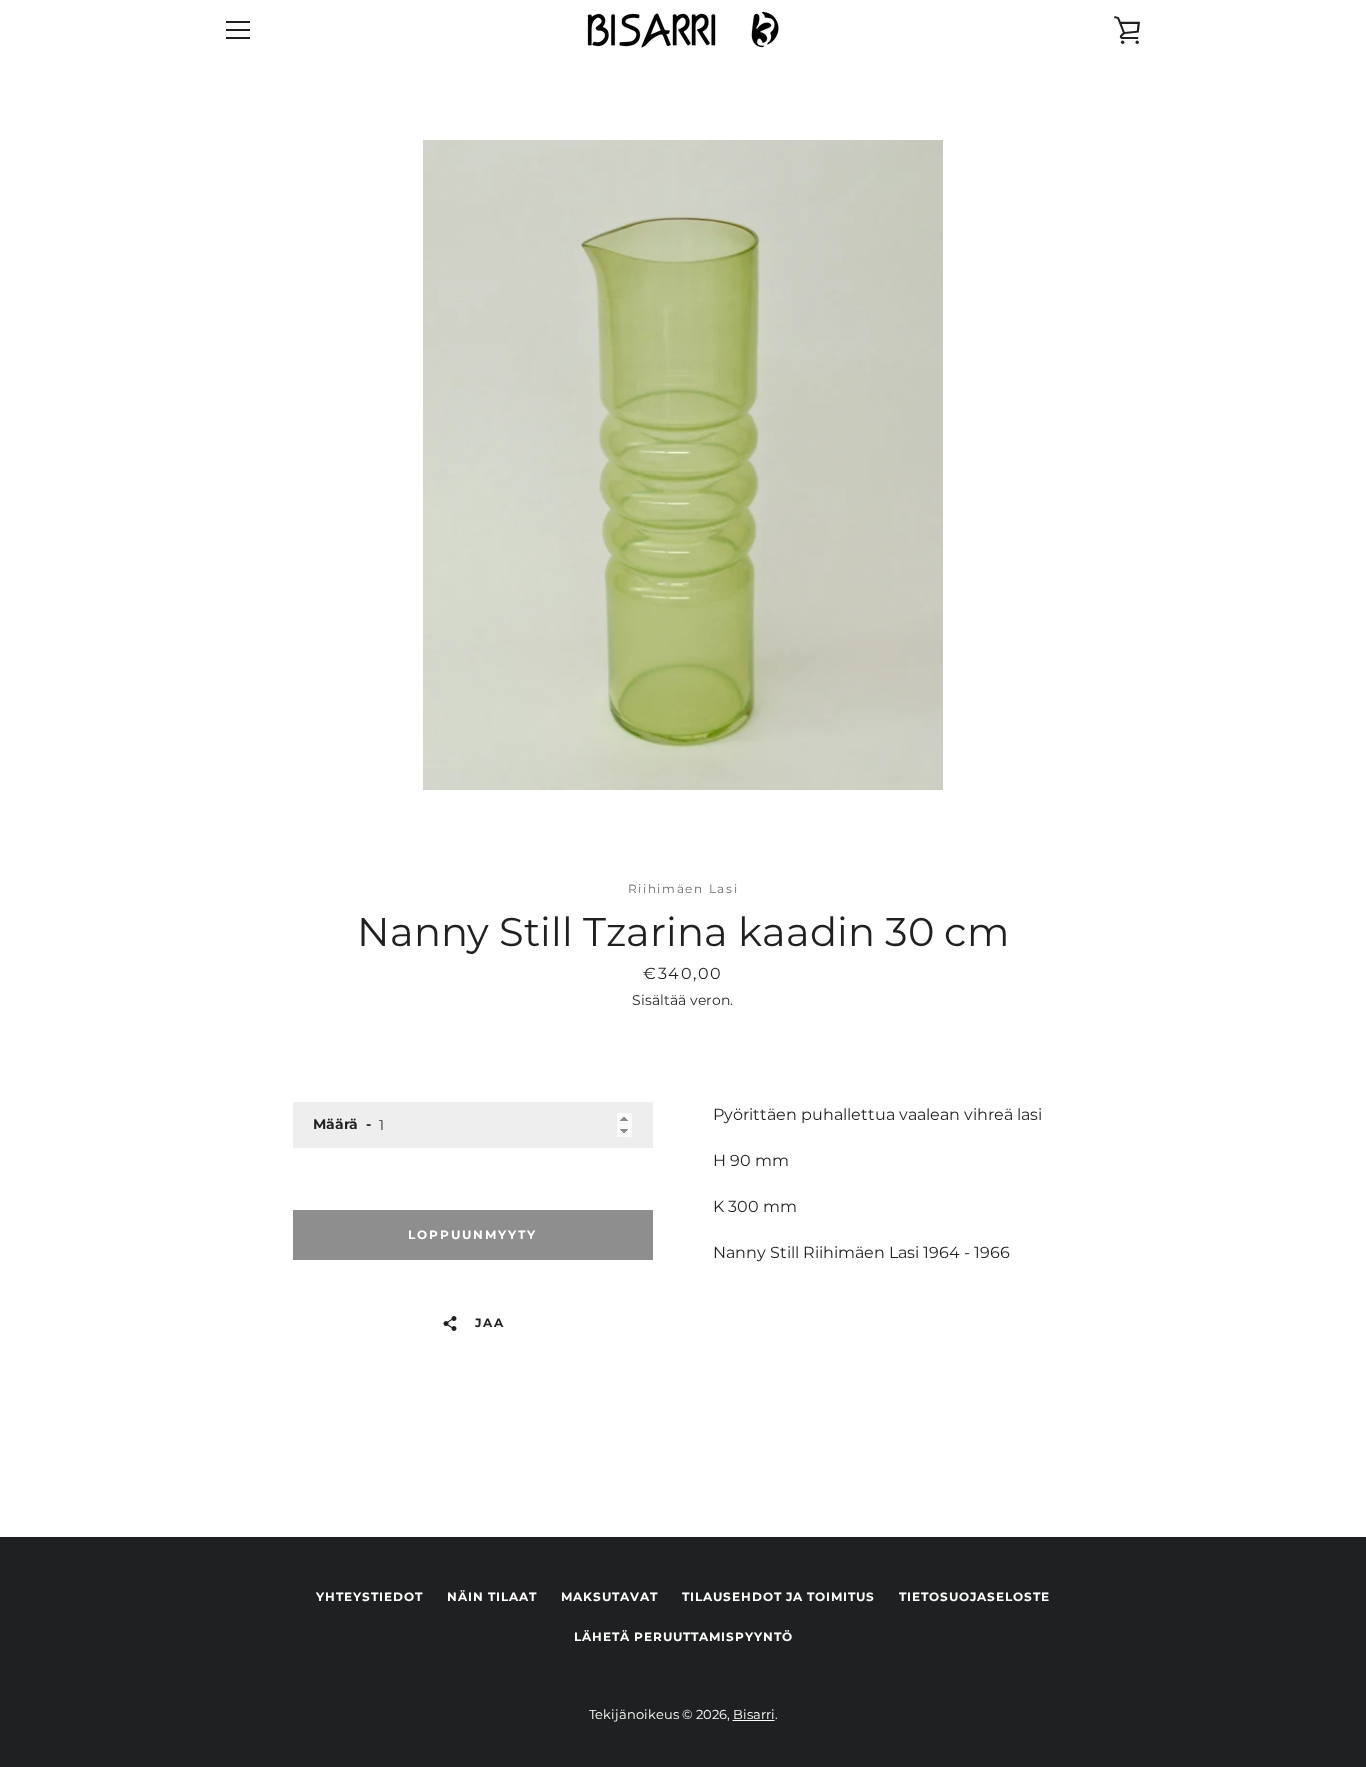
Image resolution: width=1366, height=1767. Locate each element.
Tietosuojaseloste (974, 1596)
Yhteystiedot (369, 1596)
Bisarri (754, 1714)
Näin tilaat (492, 1596)
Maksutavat (609, 1596)
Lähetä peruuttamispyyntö (683, 1636)
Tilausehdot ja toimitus (778, 1596)
